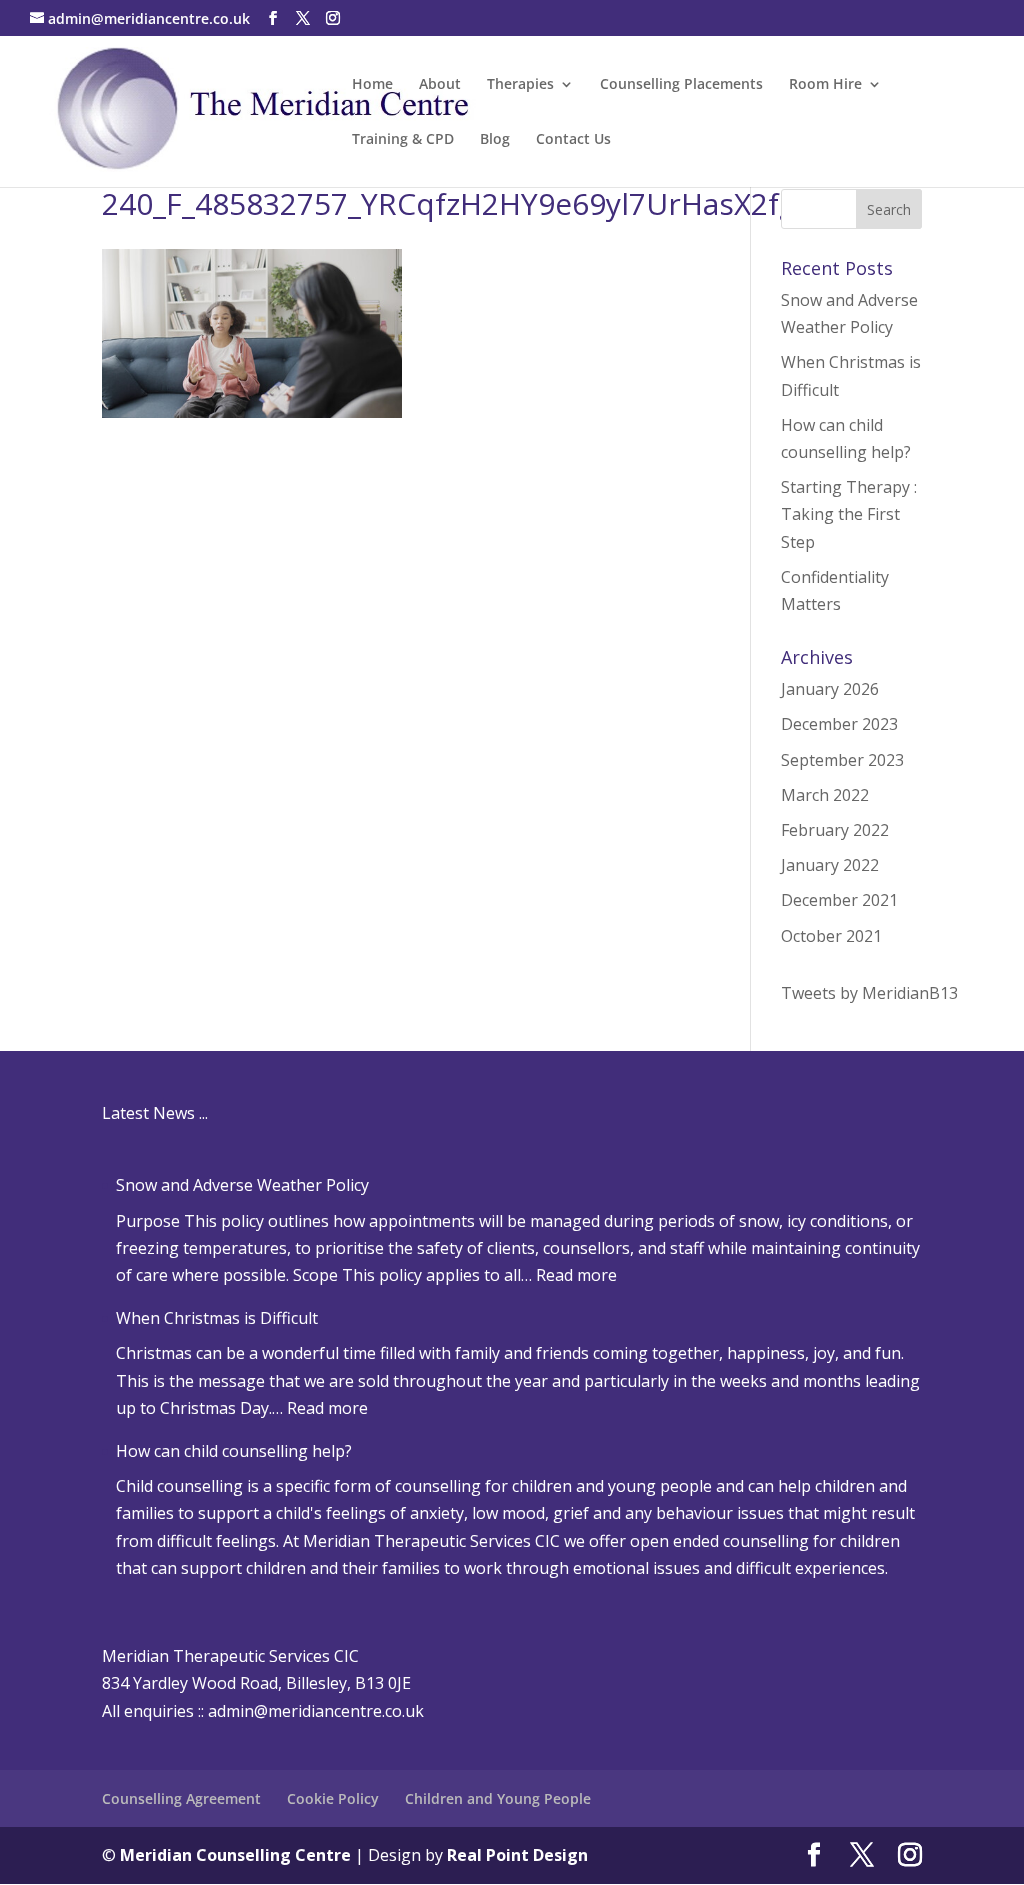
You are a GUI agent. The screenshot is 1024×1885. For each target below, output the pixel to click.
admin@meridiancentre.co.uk (316, 1711)
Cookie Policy (333, 1798)
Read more (576, 1275)
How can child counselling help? (234, 1451)
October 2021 (831, 936)
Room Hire (825, 85)
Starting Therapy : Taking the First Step (849, 514)
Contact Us (573, 140)
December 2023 (839, 724)
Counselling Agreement (181, 1798)
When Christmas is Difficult (217, 1318)
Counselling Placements (681, 85)
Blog (495, 140)
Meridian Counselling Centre (235, 1855)
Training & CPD (403, 140)
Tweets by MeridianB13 (869, 993)
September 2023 (842, 760)
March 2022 (825, 795)
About (440, 85)
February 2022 (835, 830)
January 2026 (830, 689)
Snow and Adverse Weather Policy (242, 1185)
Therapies (520, 85)
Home (372, 85)
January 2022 (830, 865)
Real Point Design (517, 1855)
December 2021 (839, 900)
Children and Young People (498, 1798)
